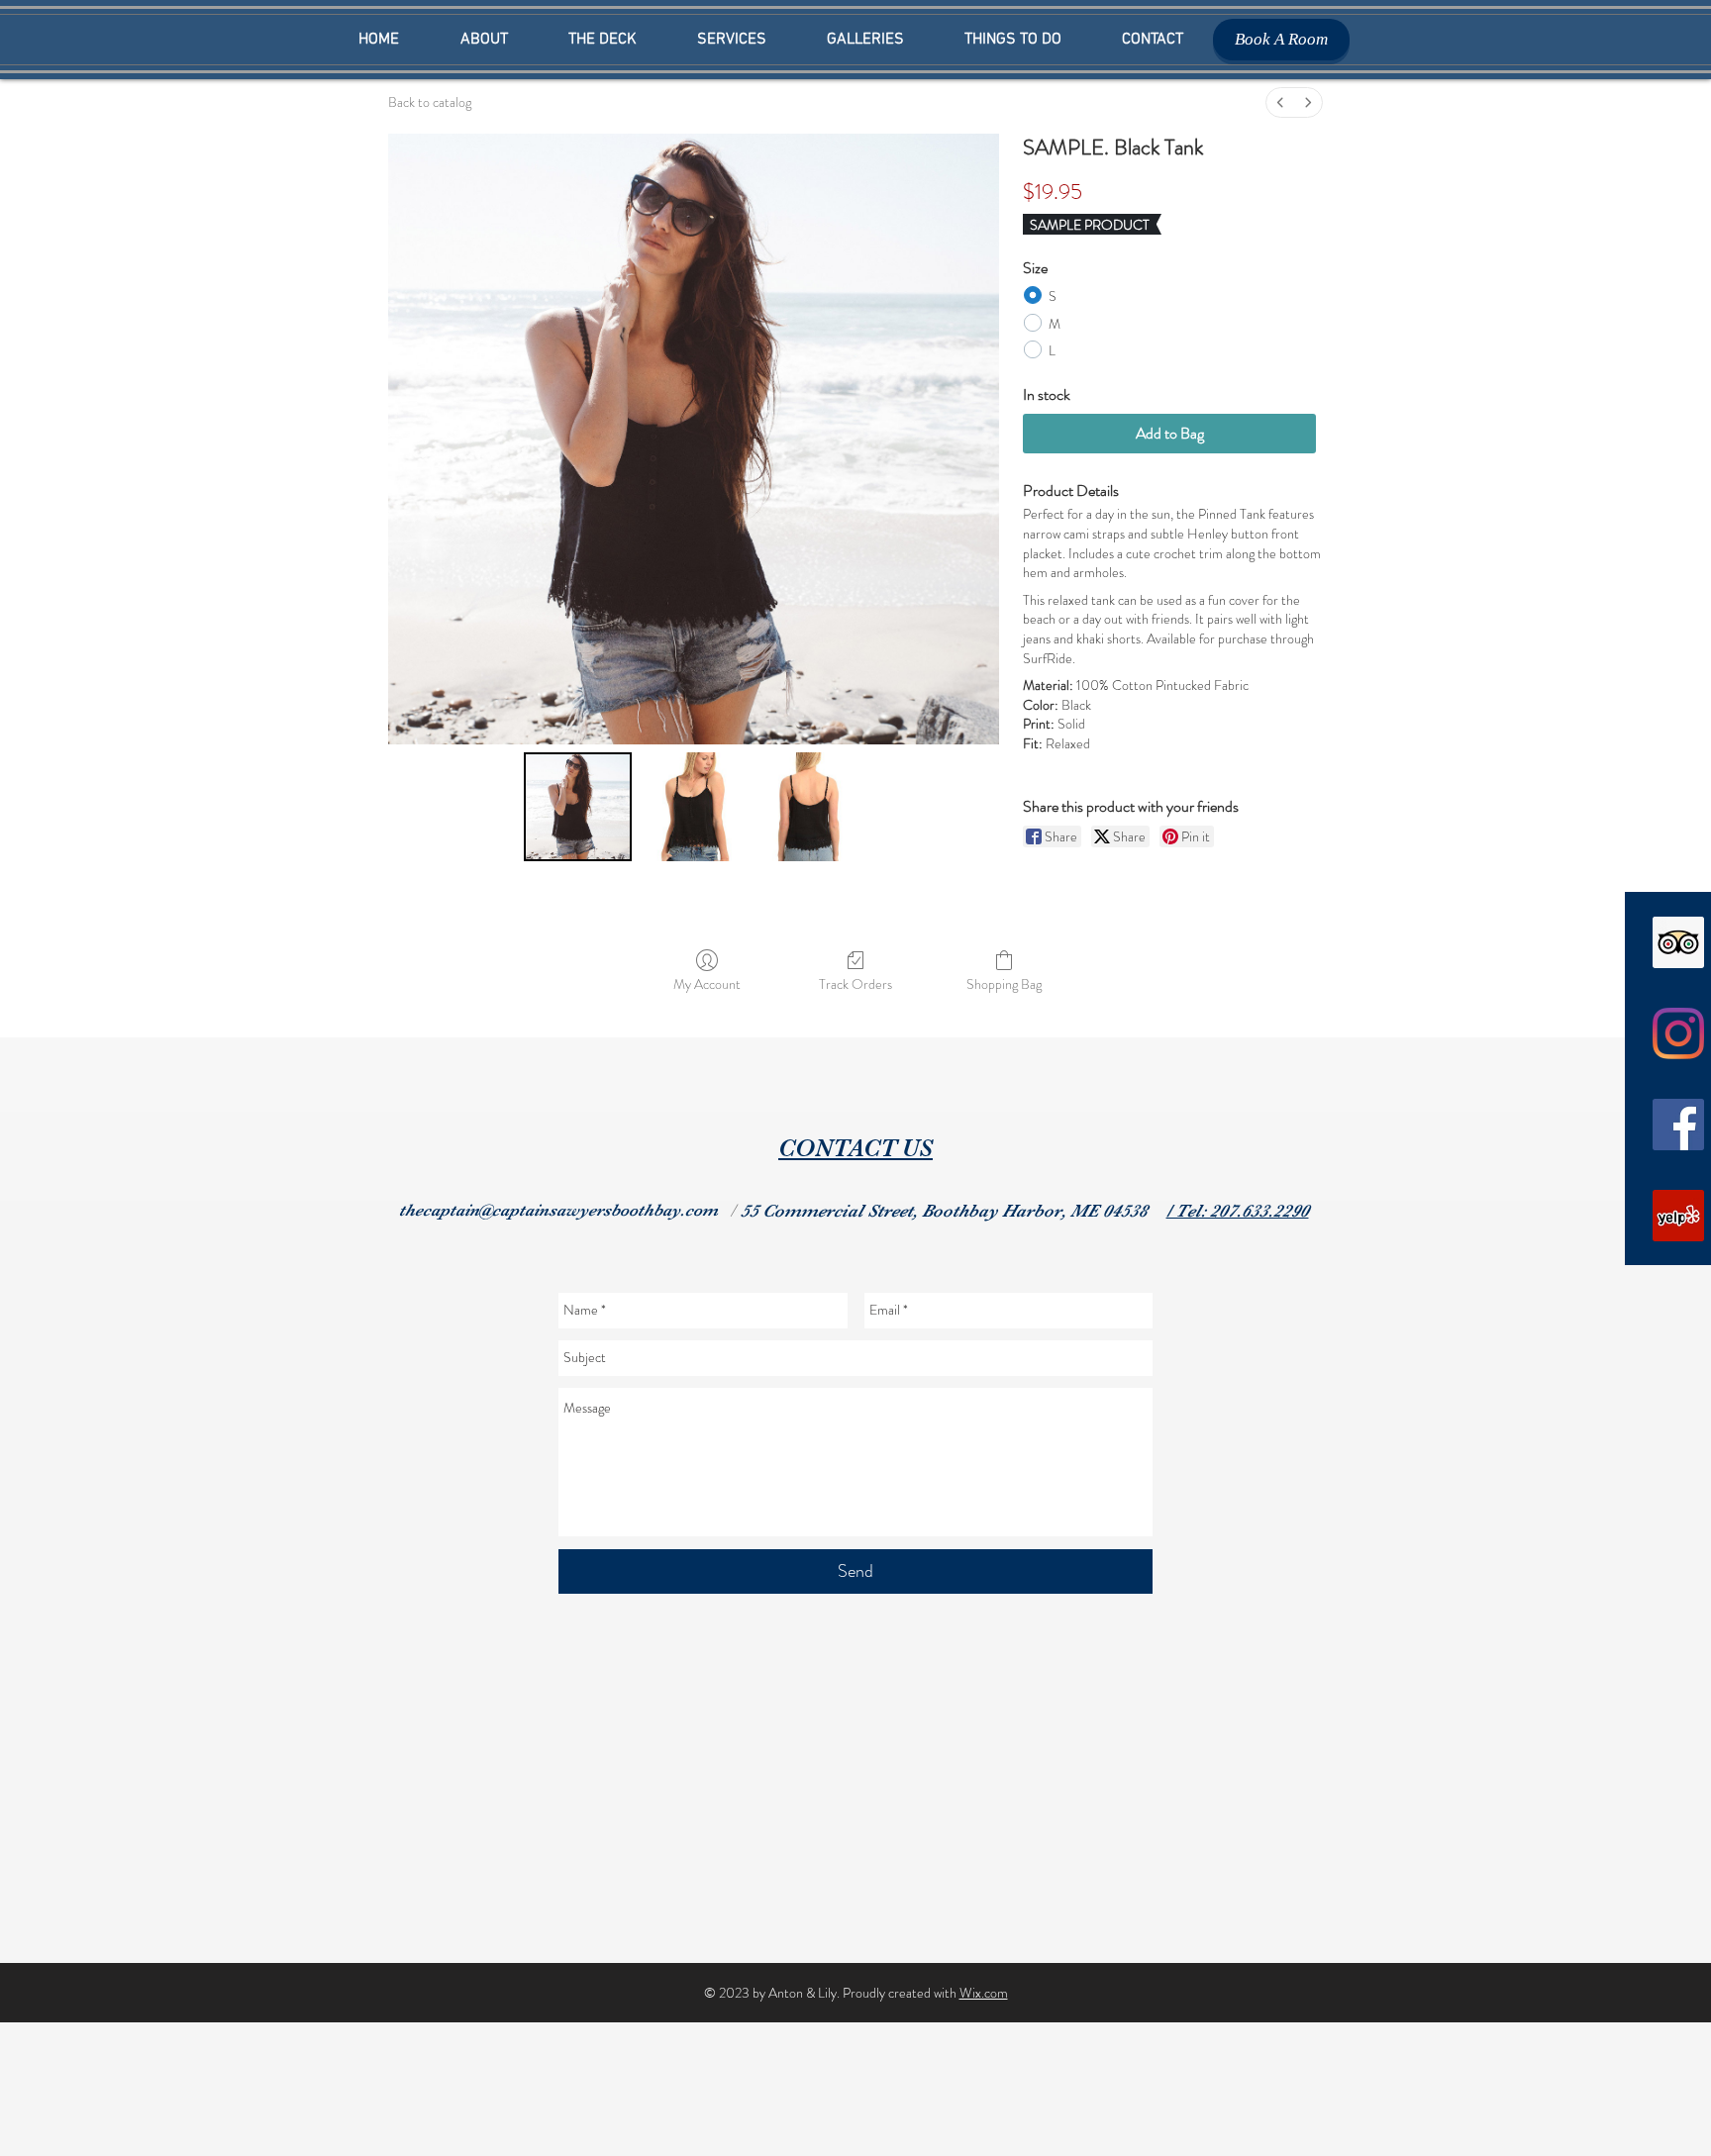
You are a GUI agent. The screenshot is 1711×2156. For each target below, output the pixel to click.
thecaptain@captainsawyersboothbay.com (558, 1210)
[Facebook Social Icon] (1678, 1125)
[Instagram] (1678, 1033)
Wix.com (984, 1993)
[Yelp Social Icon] (1678, 1216)
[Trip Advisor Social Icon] (1678, 942)
